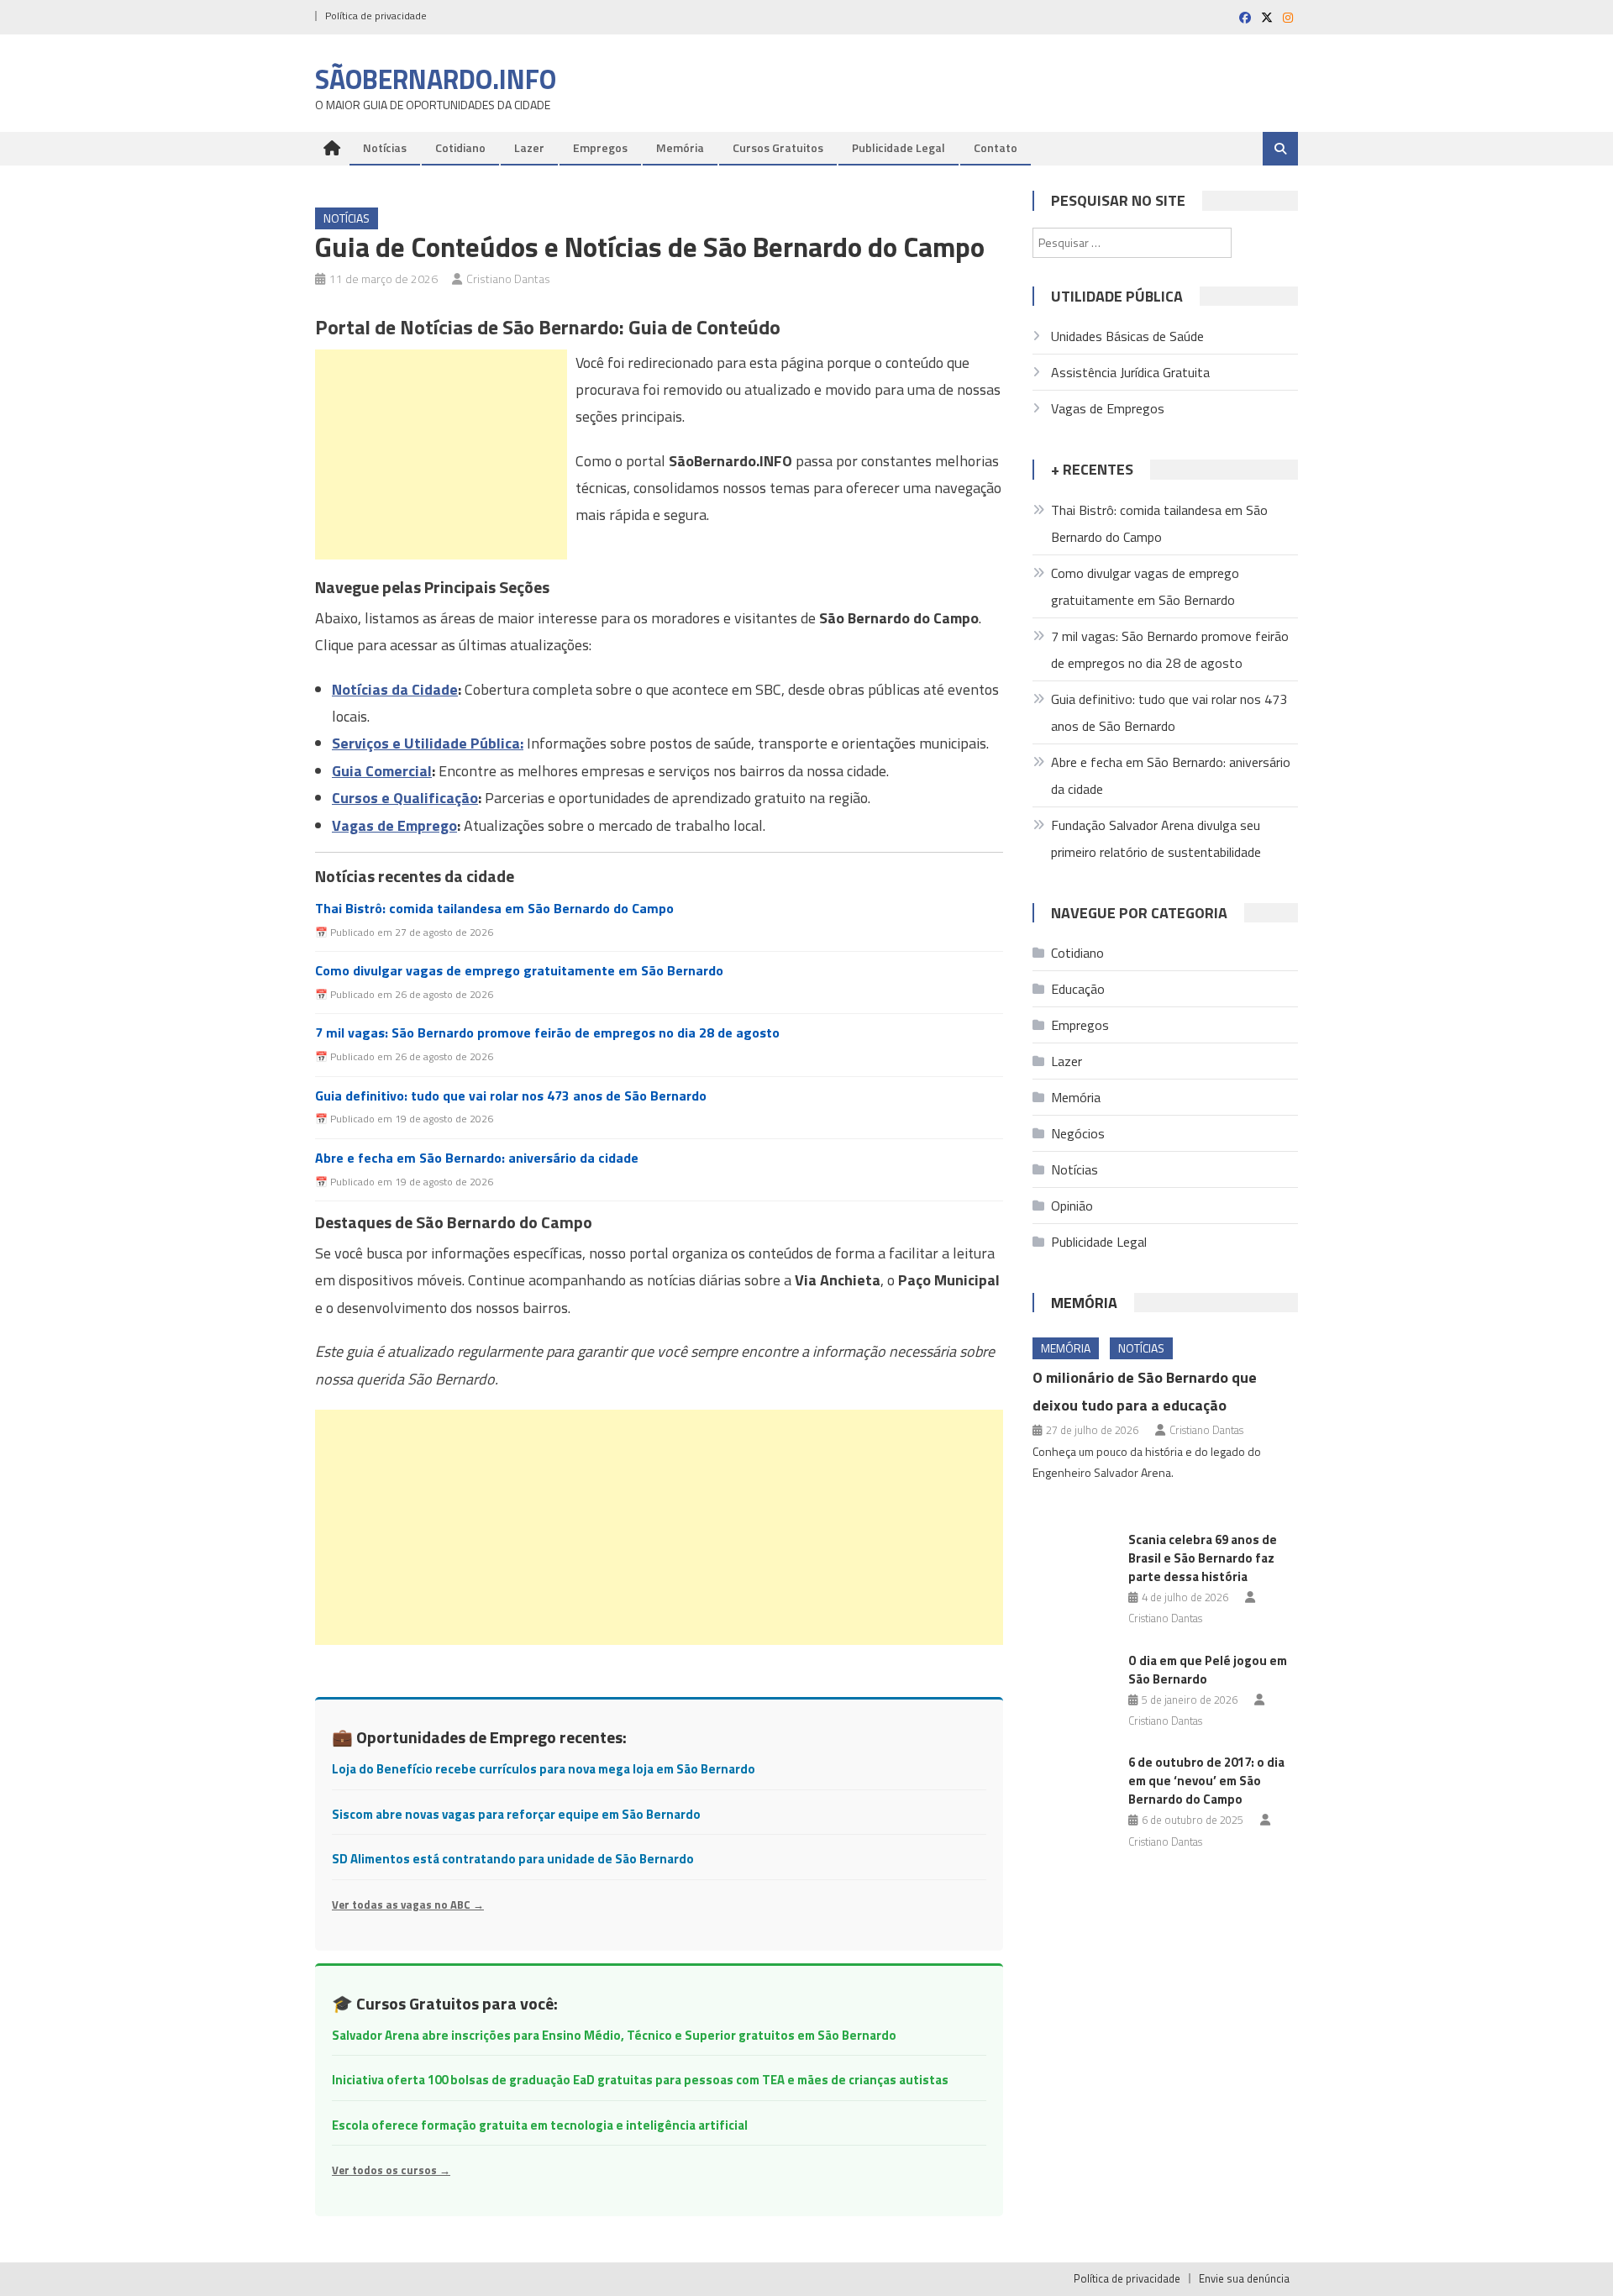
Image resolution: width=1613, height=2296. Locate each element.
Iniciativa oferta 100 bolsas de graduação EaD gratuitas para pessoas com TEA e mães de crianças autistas (640, 2080)
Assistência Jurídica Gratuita (1130, 372)
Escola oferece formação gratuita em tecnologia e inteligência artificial (540, 2125)
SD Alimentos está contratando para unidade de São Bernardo (513, 1859)
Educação (1078, 989)
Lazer (529, 147)
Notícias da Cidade (395, 689)
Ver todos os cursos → (391, 2170)
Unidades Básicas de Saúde (1127, 336)
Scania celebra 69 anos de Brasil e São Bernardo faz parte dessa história (1203, 1558)
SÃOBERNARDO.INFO (436, 79)
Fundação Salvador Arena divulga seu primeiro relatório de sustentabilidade (1156, 838)
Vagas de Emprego (394, 825)
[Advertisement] (441, 454)
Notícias (385, 147)
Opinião (1072, 1206)
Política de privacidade (376, 16)
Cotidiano (460, 147)
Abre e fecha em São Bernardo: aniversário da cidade (477, 1158)
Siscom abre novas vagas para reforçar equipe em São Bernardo (516, 1814)
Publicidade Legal (898, 147)
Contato (996, 147)
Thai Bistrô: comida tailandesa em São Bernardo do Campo (494, 909)
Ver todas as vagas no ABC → (408, 1905)
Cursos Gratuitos (778, 147)
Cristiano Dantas (508, 278)
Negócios (1078, 1133)
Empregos (600, 147)
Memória (680, 147)
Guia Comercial (382, 771)
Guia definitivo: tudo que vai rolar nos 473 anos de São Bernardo (511, 1096)
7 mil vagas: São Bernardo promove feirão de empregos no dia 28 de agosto (547, 1033)
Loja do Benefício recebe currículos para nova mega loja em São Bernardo (544, 1769)
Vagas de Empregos (1108, 408)
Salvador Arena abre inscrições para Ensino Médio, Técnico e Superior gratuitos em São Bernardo (614, 2035)
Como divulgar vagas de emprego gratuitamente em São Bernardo (519, 971)
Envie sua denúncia (1244, 2278)
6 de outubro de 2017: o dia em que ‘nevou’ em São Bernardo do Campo (1206, 1781)
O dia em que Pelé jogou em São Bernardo (1208, 1670)
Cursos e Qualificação (405, 798)
